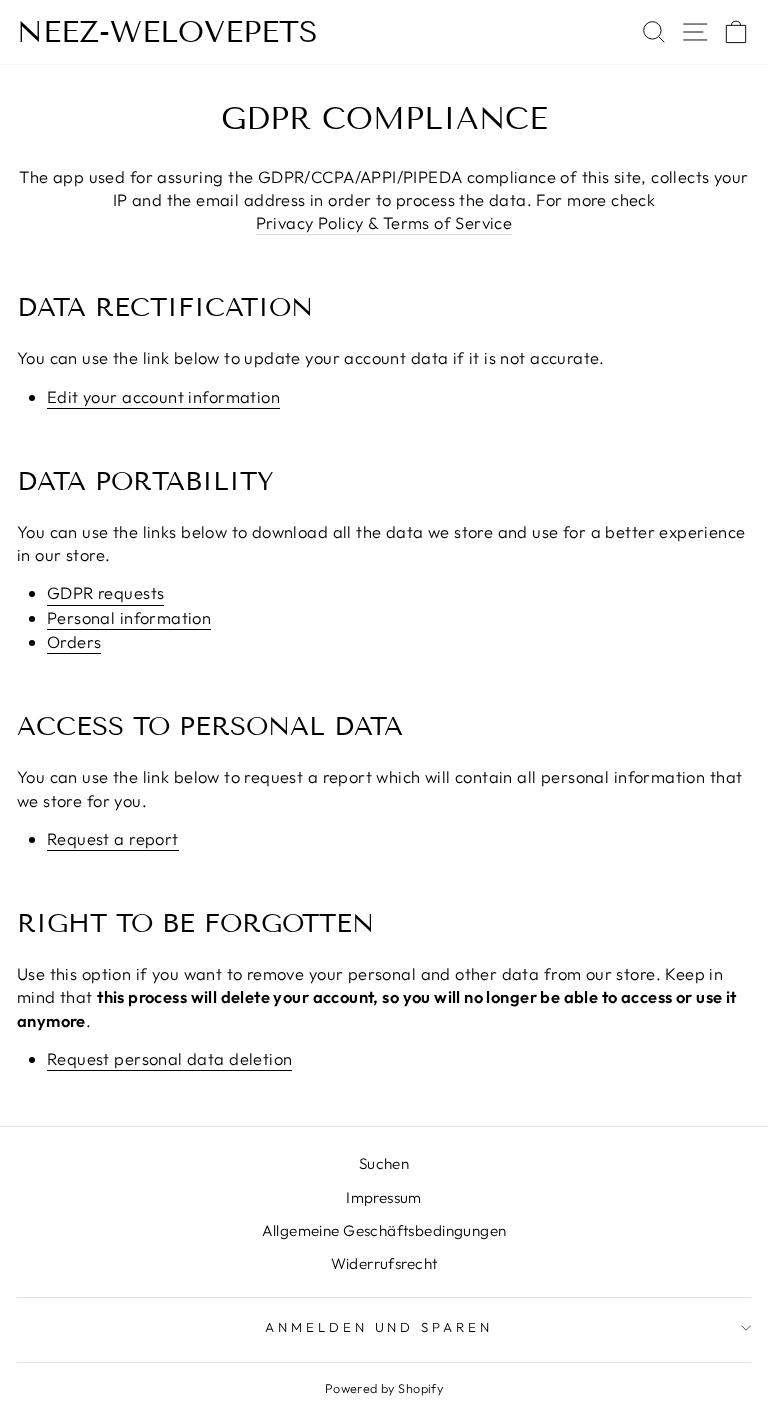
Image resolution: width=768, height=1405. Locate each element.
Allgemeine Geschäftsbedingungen (384, 1230)
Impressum (384, 1197)
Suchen (384, 1163)
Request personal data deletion (169, 1058)
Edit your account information (163, 396)
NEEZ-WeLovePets (167, 32)
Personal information (129, 617)
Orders (74, 641)
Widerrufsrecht (384, 1263)
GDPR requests (105, 592)
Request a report (113, 838)
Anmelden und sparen (379, 1327)
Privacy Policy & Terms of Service (384, 222)
